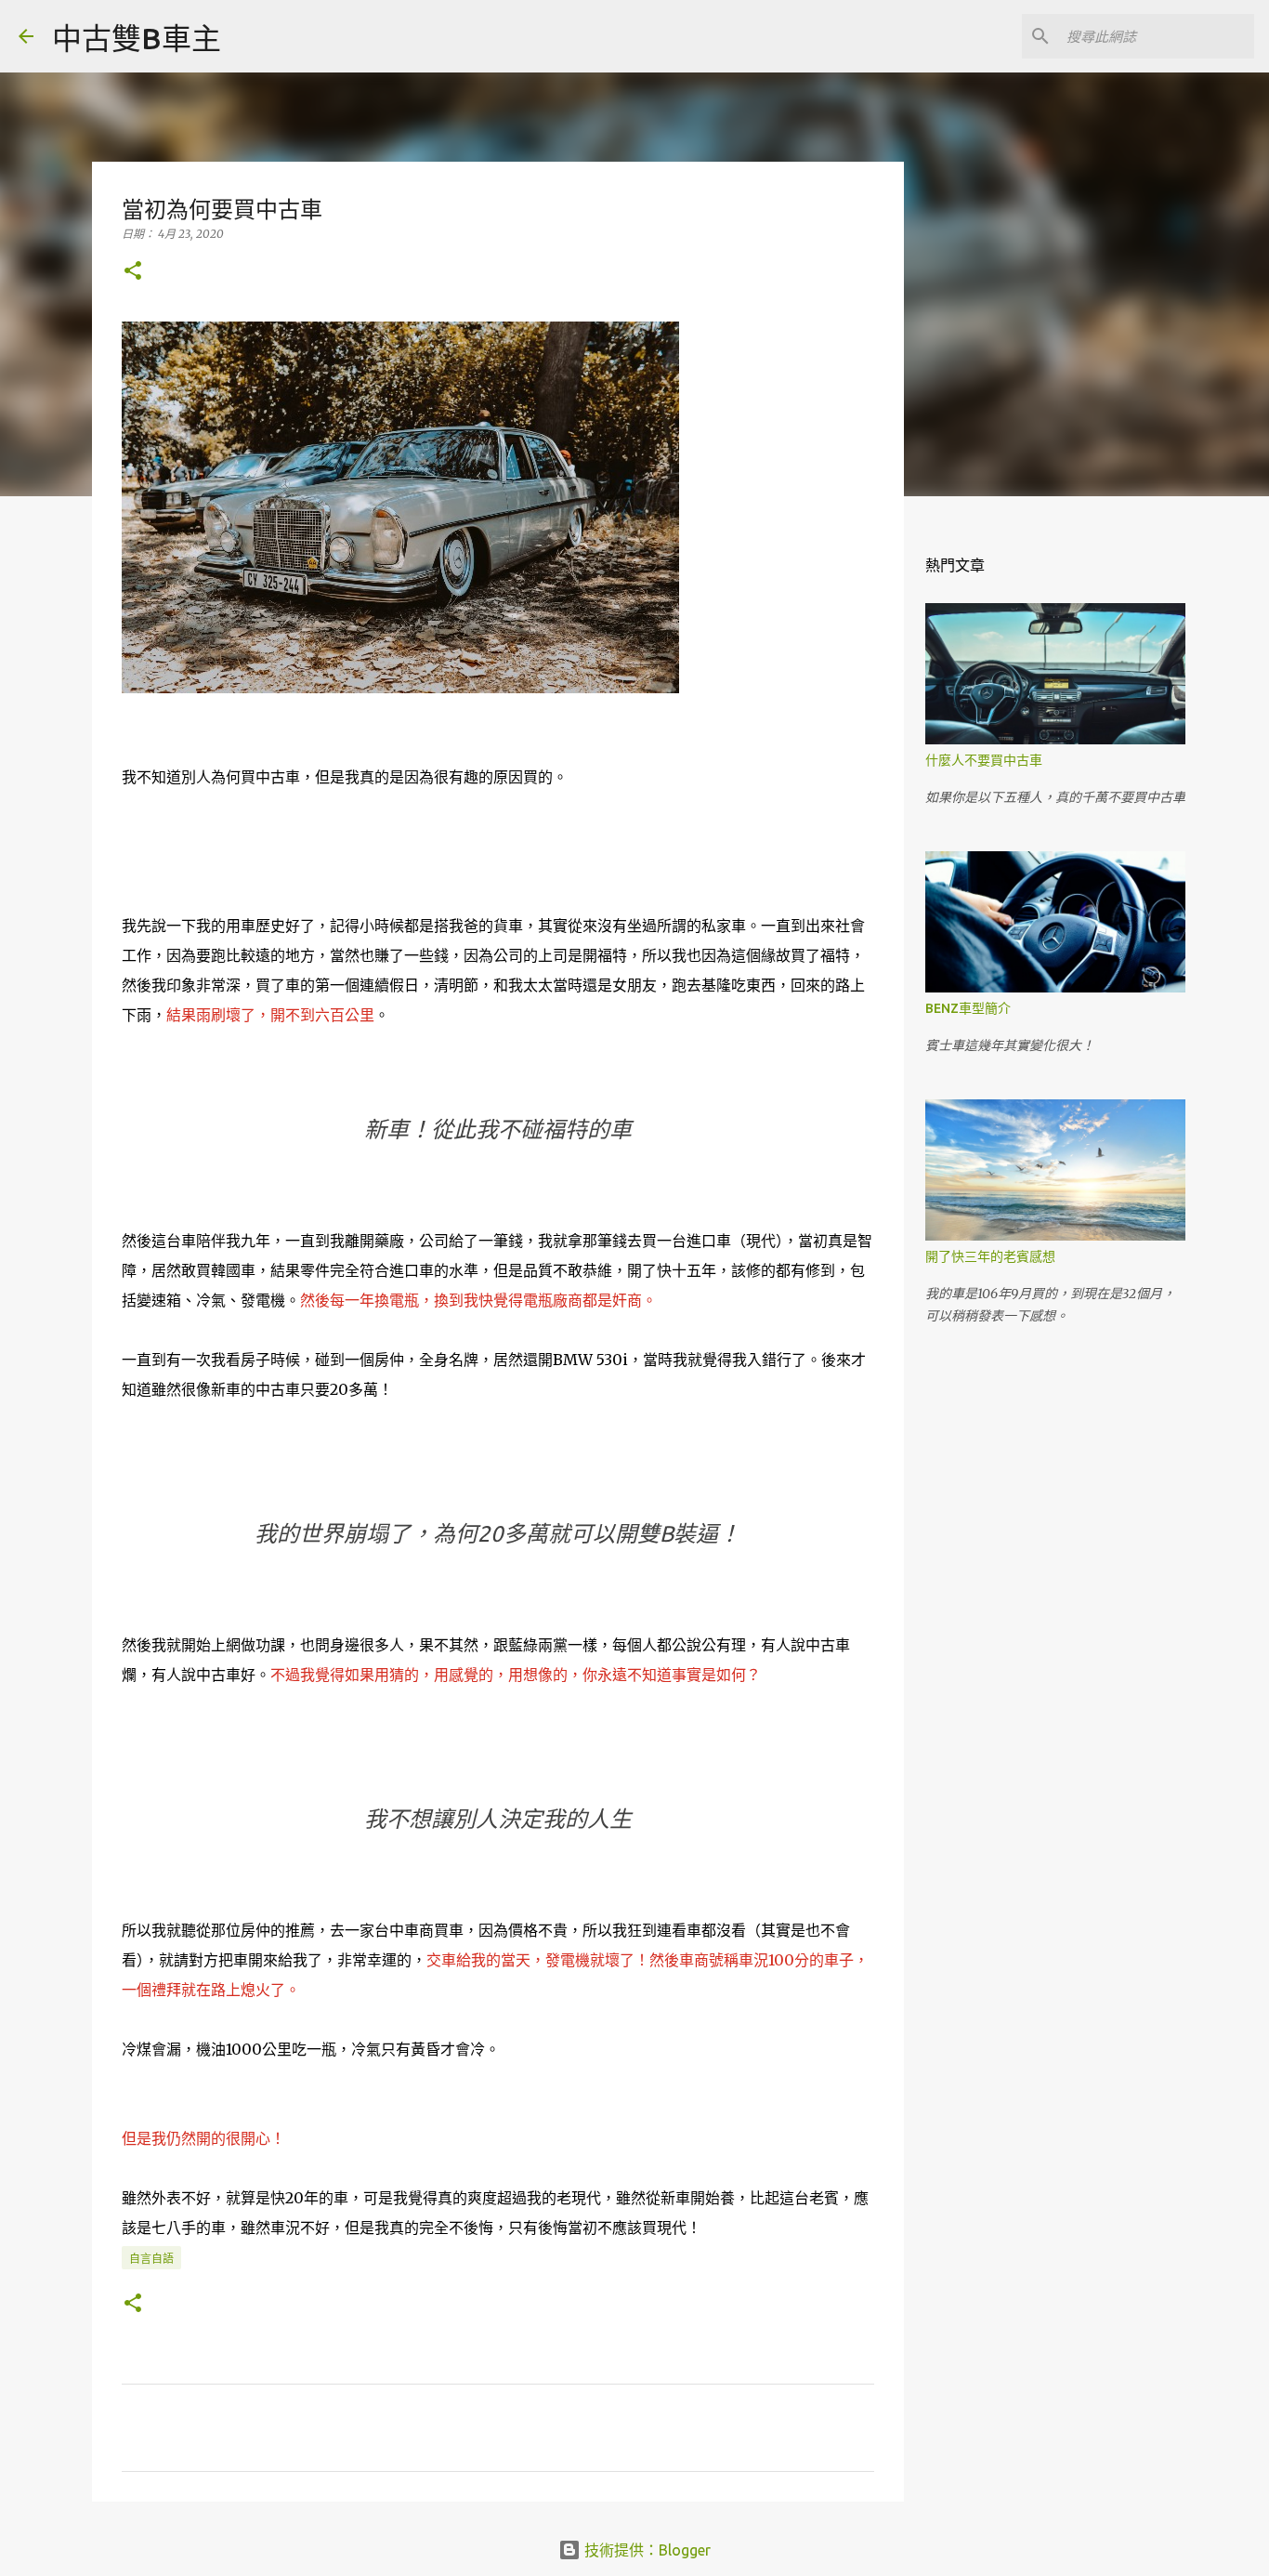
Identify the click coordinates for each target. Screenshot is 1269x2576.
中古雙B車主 (137, 38)
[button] (133, 272)
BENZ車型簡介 (968, 1008)
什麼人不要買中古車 (984, 760)
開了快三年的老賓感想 (990, 1256)
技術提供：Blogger (646, 2550)
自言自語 (151, 2259)
